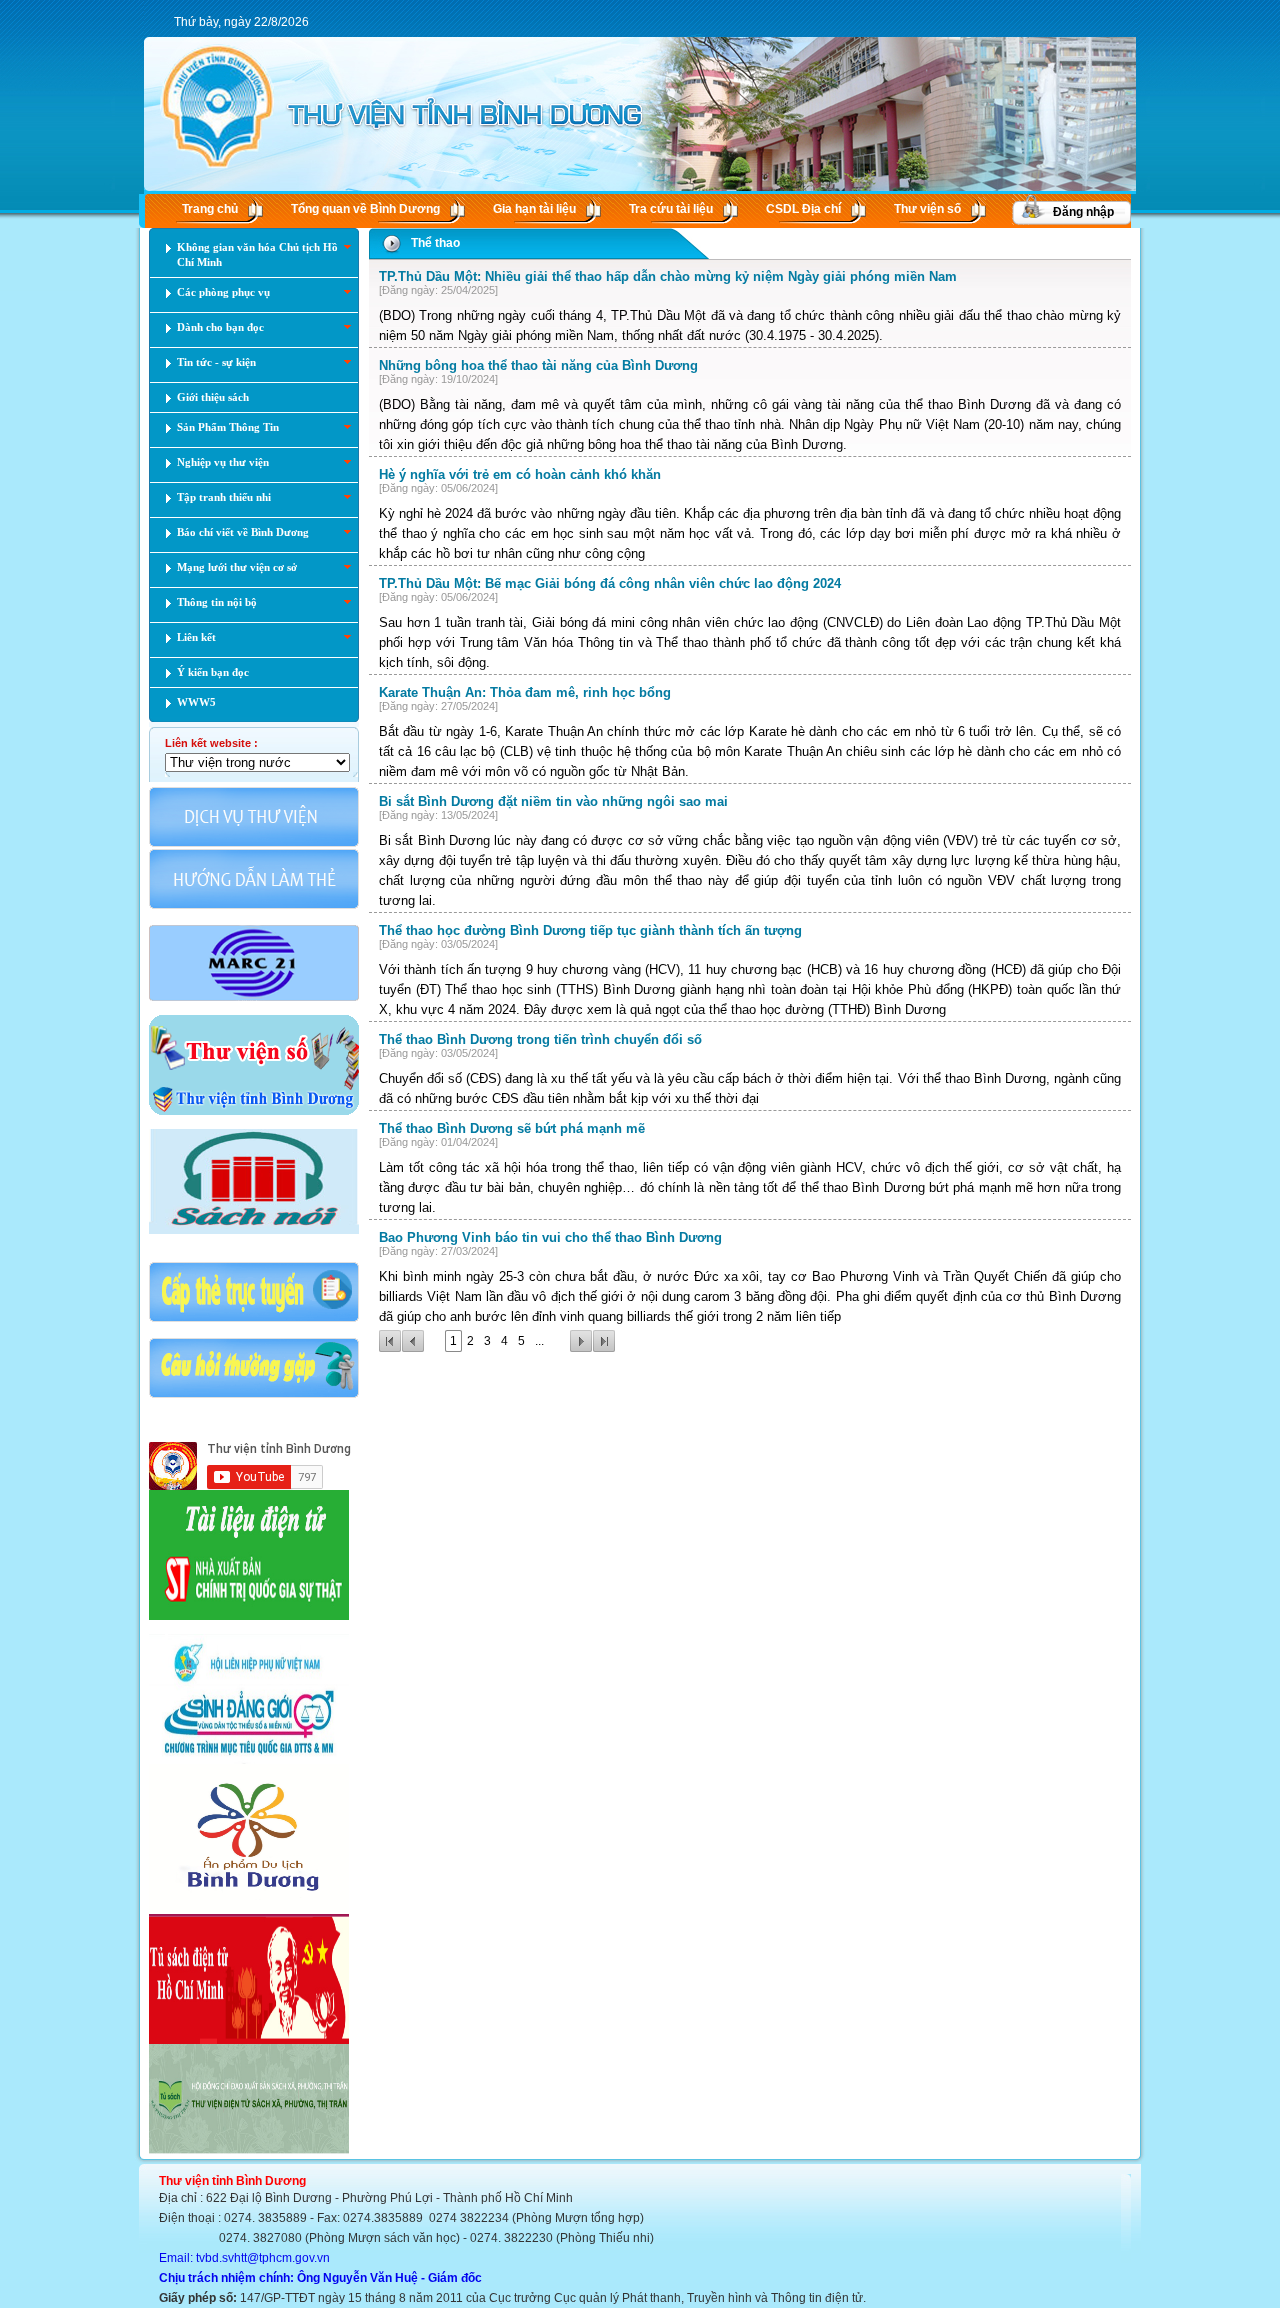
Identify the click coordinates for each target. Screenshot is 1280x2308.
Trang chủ (210, 209)
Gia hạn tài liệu (534, 209)
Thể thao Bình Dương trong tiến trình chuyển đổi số (540, 1039)
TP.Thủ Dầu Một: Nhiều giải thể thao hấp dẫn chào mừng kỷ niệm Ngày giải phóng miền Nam (668, 276)
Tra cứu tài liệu (671, 209)
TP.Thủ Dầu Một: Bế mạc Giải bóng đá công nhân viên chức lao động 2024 (610, 583)
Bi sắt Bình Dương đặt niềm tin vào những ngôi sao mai (553, 801)
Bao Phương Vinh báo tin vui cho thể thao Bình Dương (550, 1237)
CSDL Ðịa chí (803, 209)
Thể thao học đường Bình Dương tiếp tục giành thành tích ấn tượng (590, 930)
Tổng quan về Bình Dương (365, 209)
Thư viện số (927, 209)
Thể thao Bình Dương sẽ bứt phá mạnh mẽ (512, 1128)
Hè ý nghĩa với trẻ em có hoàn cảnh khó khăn (520, 474)
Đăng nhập (1083, 212)
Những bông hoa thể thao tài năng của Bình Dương (538, 365)
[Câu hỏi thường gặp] (254, 1396)
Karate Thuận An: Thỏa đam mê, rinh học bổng (525, 692)
